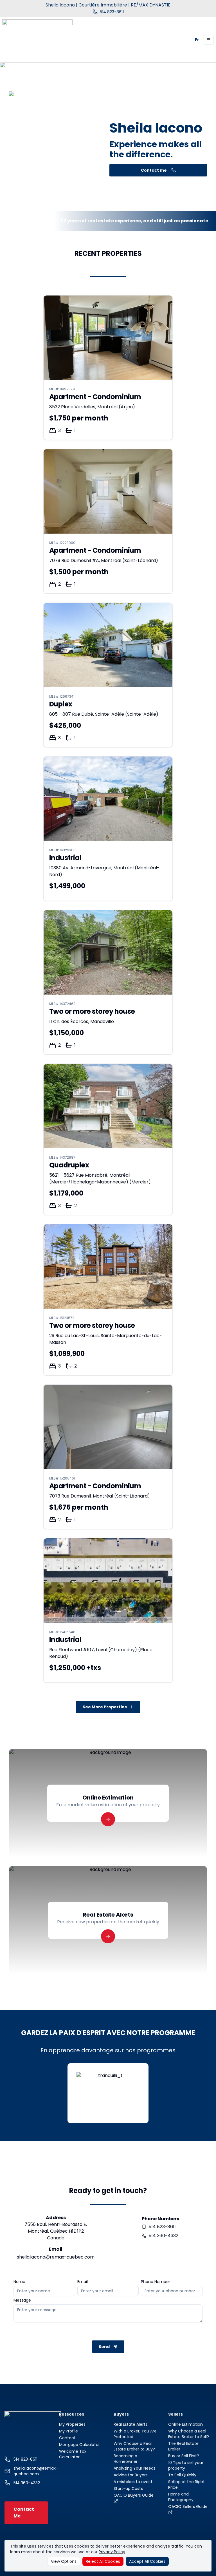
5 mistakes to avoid (133, 2482)
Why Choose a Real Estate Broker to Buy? (134, 2446)
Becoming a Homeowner (126, 2459)
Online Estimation (185, 2424)
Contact (67, 2438)
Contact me (154, 170)
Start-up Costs (128, 2488)
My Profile (68, 2431)
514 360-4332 (163, 2236)
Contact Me (24, 2513)
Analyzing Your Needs (135, 2468)
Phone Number (156, 2282)
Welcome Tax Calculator (73, 2454)
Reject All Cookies (103, 2561)
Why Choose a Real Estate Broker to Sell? (189, 2434)
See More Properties (105, 1707)
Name (19, 2282)
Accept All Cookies (147, 2561)
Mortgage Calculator (79, 2445)
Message (22, 2300)
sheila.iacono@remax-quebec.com (56, 2257)
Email (83, 2282)
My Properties (72, 2424)
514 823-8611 (162, 2227)
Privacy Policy (112, 2552)
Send (104, 2347)
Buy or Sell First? (184, 2456)
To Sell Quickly (182, 2475)
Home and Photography (181, 2497)
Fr (197, 40)
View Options (64, 2561)
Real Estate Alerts (130, 2424)
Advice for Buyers (131, 2475)
